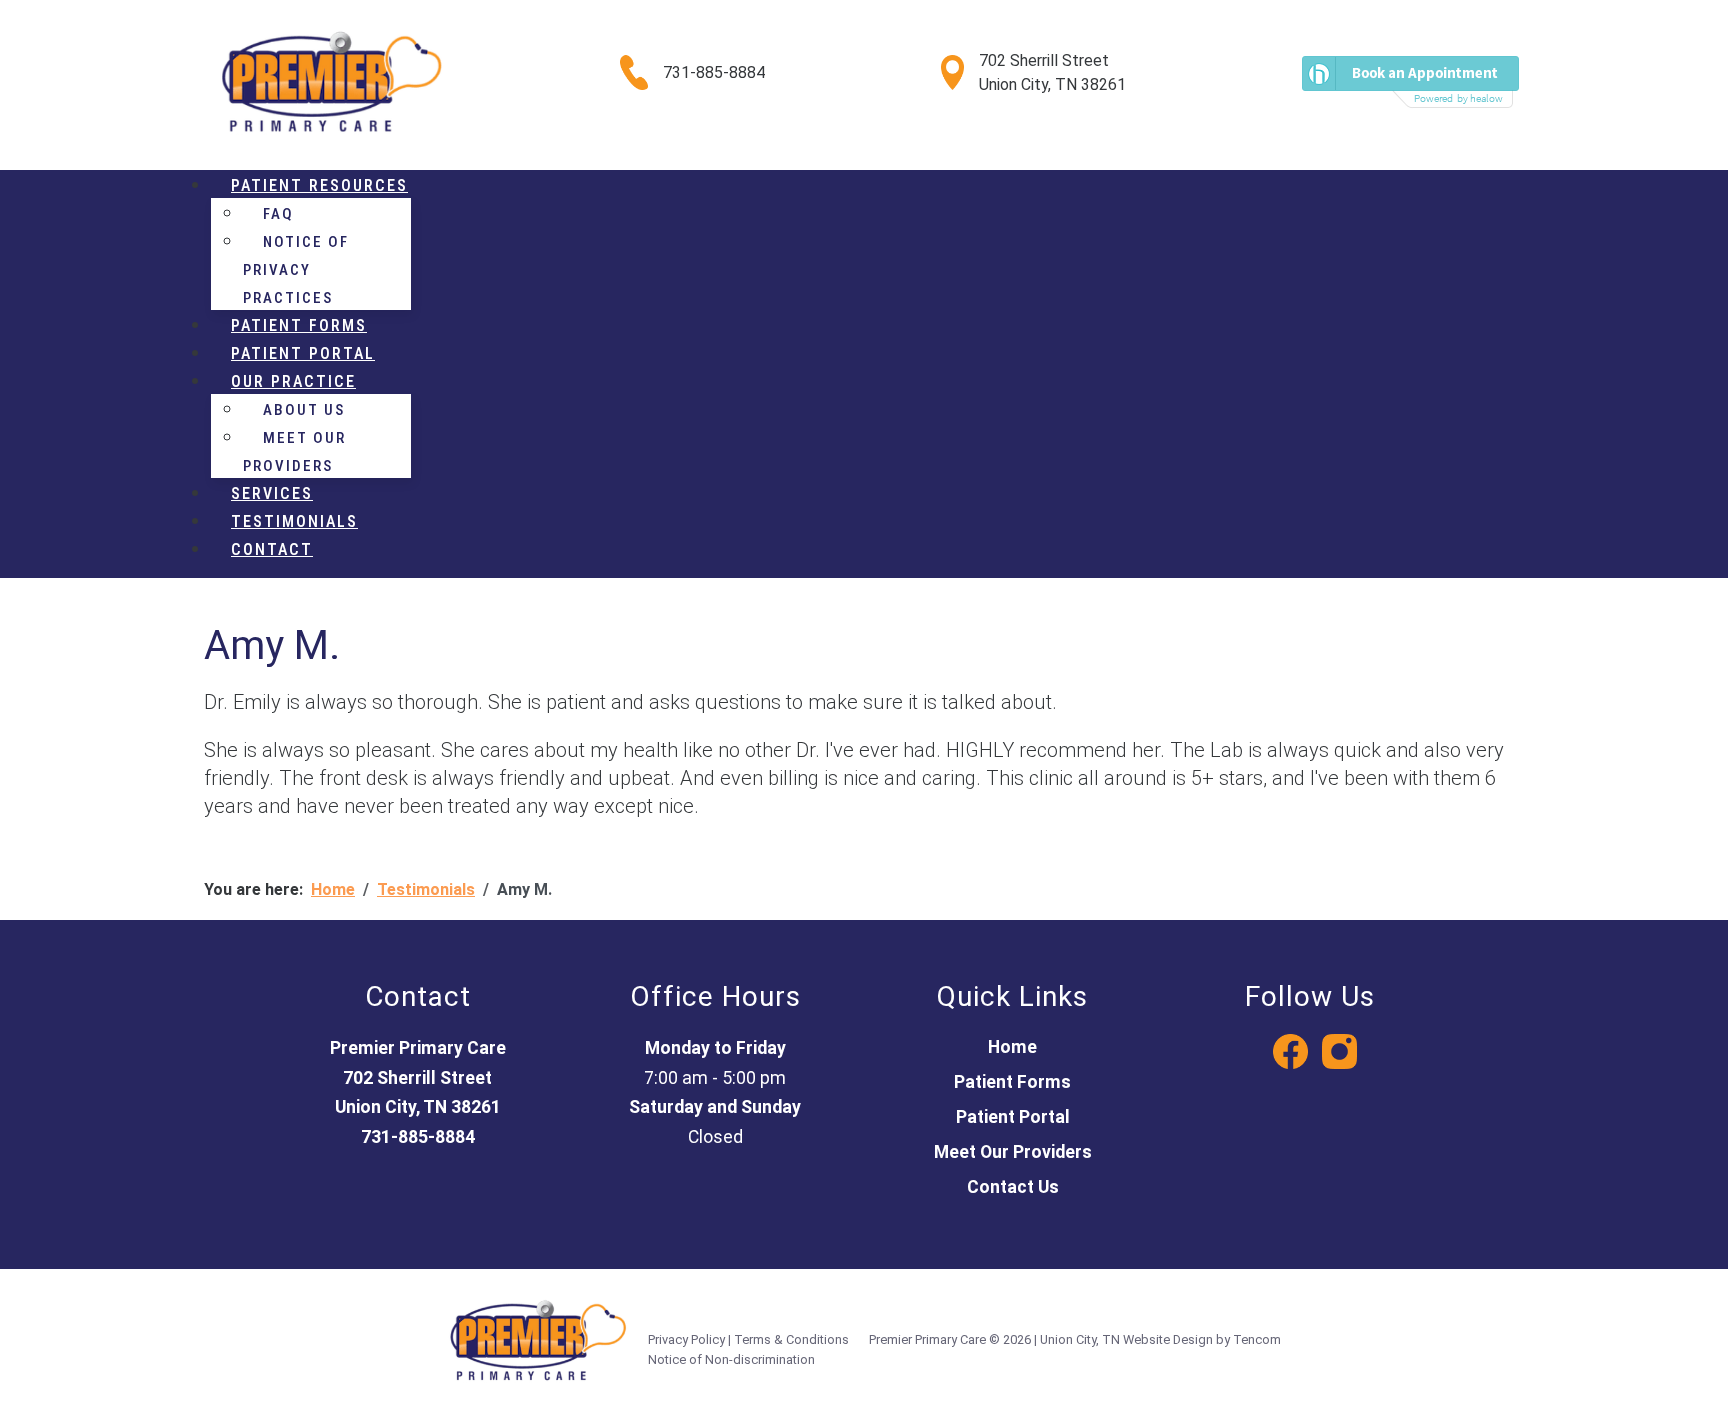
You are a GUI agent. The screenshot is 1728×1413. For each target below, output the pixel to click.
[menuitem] (319, 185)
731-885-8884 (714, 72)
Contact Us (1013, 1187)
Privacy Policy (686, 1339)
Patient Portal (1013, 1117)
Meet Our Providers (1013, 1152)
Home (1012, 1047)
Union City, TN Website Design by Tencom (1160, 1339)
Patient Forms (1012, 1082)
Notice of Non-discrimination (731, 1359)
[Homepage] (331, 81)
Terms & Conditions (791, 1339)
